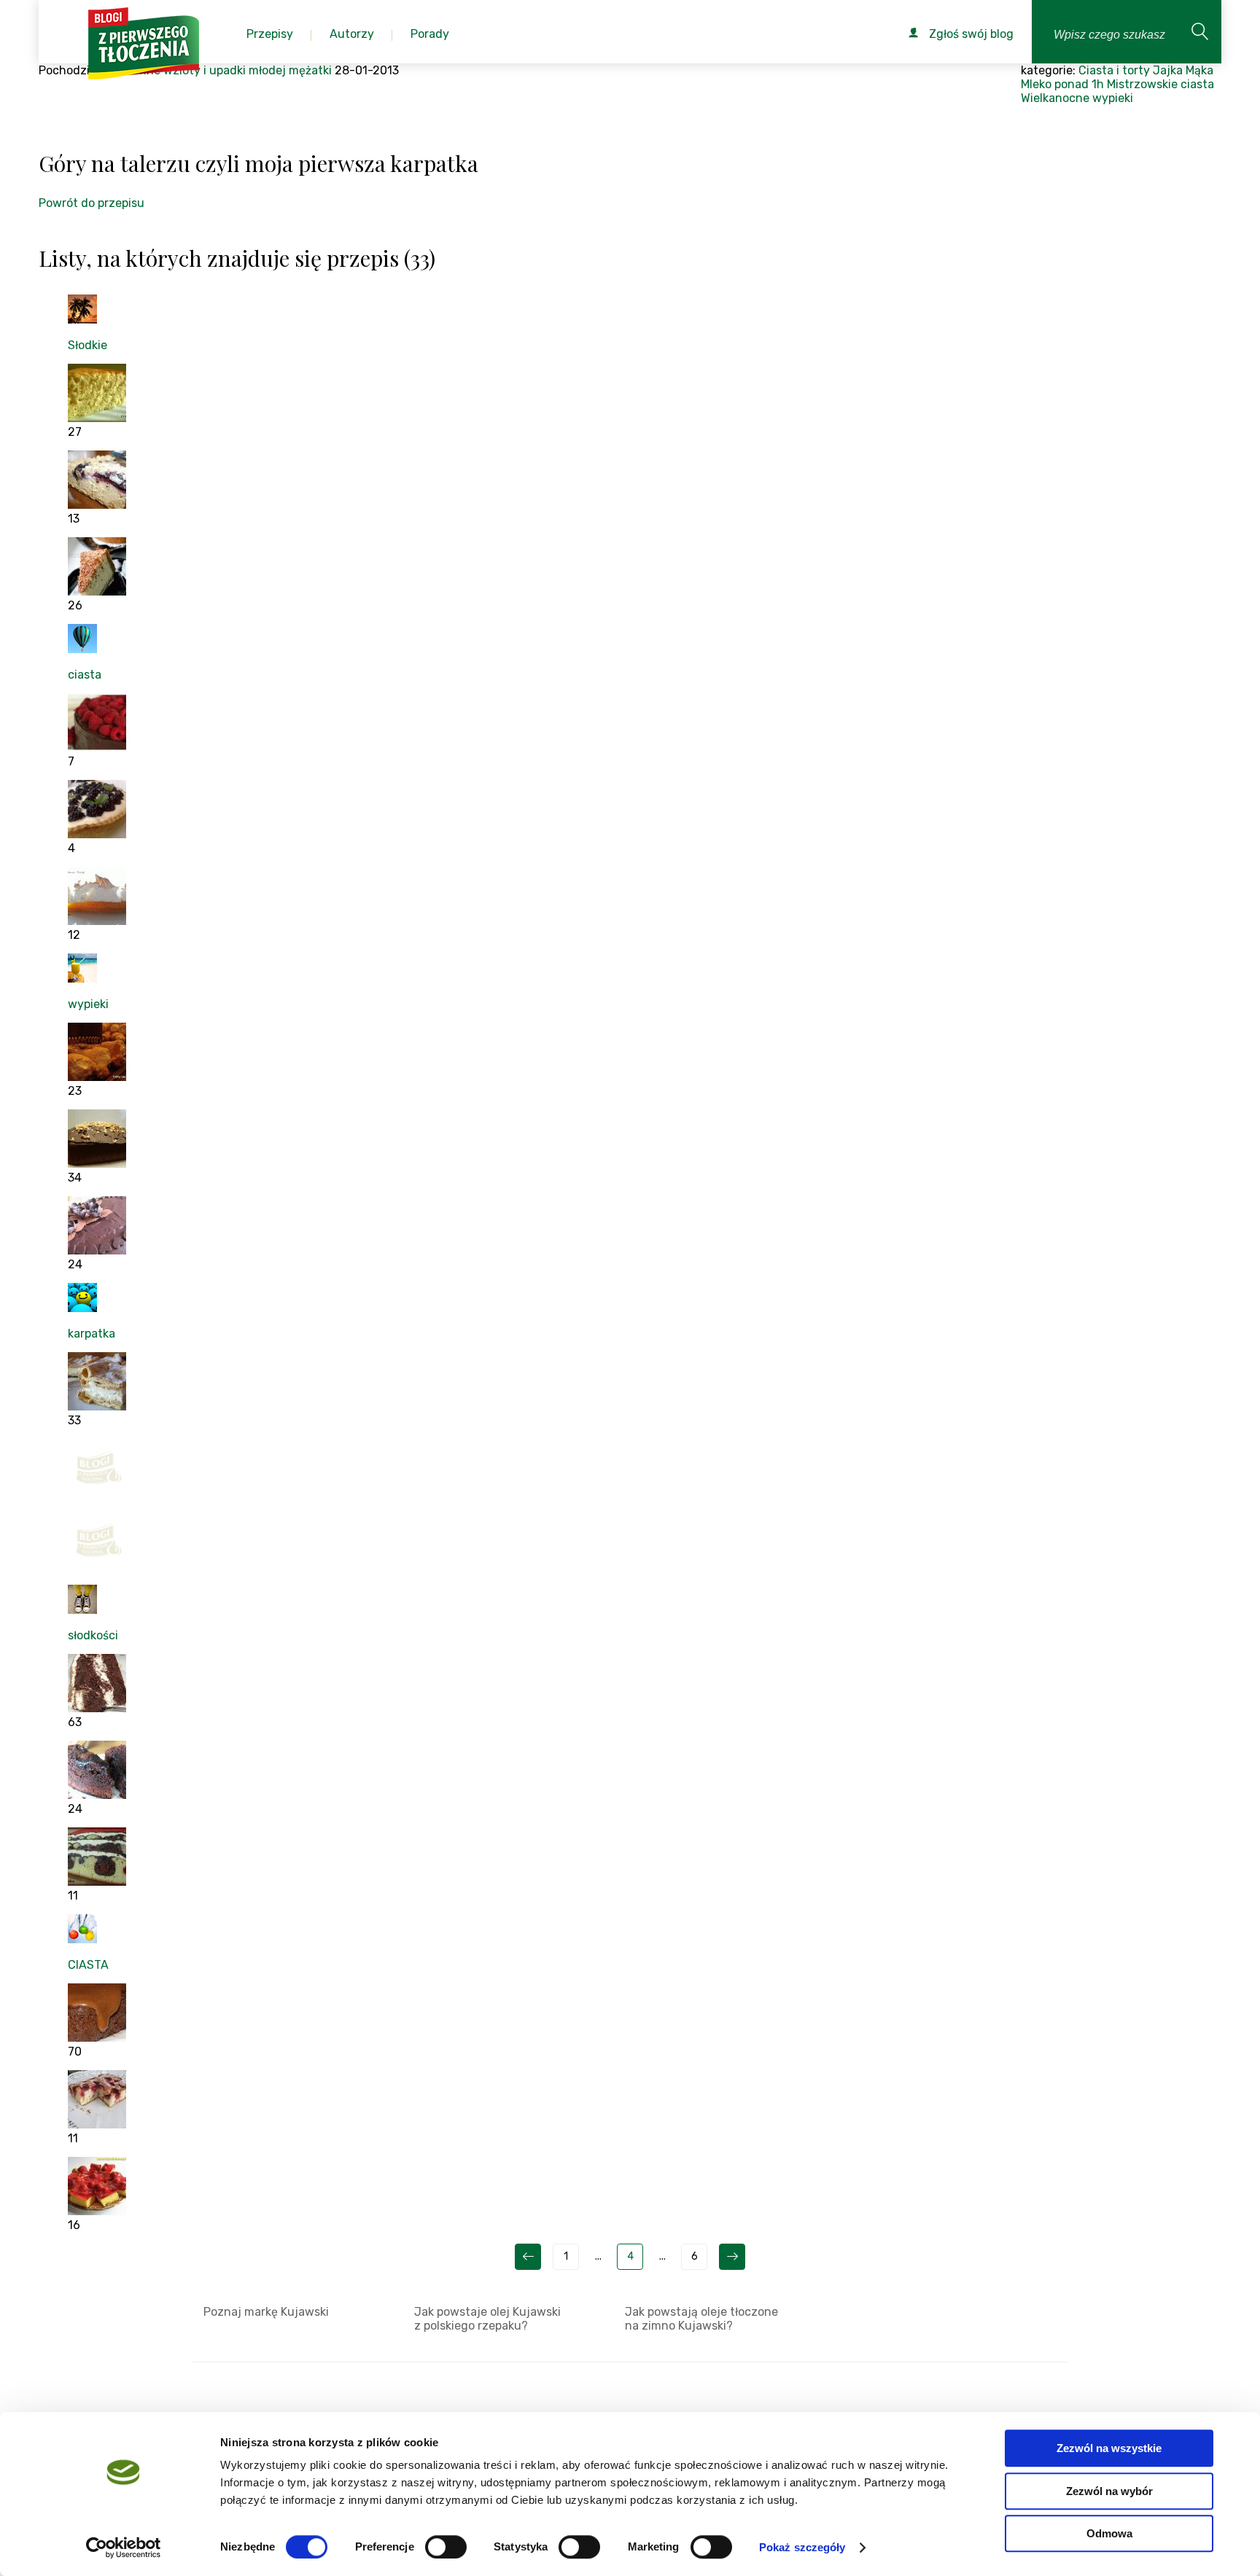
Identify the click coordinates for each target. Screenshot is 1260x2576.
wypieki (88, 1004)
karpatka (92, 1334)
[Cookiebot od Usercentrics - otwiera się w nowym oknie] (124, 2548)
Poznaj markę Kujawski (266, 2312)
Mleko (1036, 84)
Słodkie (87, 345)
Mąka (1199, 70)
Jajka (1168, 70)
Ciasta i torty (1114, 70)
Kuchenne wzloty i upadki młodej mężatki (218, 70)
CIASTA (88, 1965)
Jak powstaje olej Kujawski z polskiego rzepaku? (487, 2319)
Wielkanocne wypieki (1077, 98)
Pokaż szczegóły (802, 2547)
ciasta (85, 675)
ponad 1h (1079, 84)
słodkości (93, 1635)
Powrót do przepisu (92, 203)
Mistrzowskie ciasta (1160, 84)
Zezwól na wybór (1109, 2491)
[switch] (446, 2547)
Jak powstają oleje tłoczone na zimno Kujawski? (701, 2319)
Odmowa (1109, 2533)
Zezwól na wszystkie (1109, 2448)
